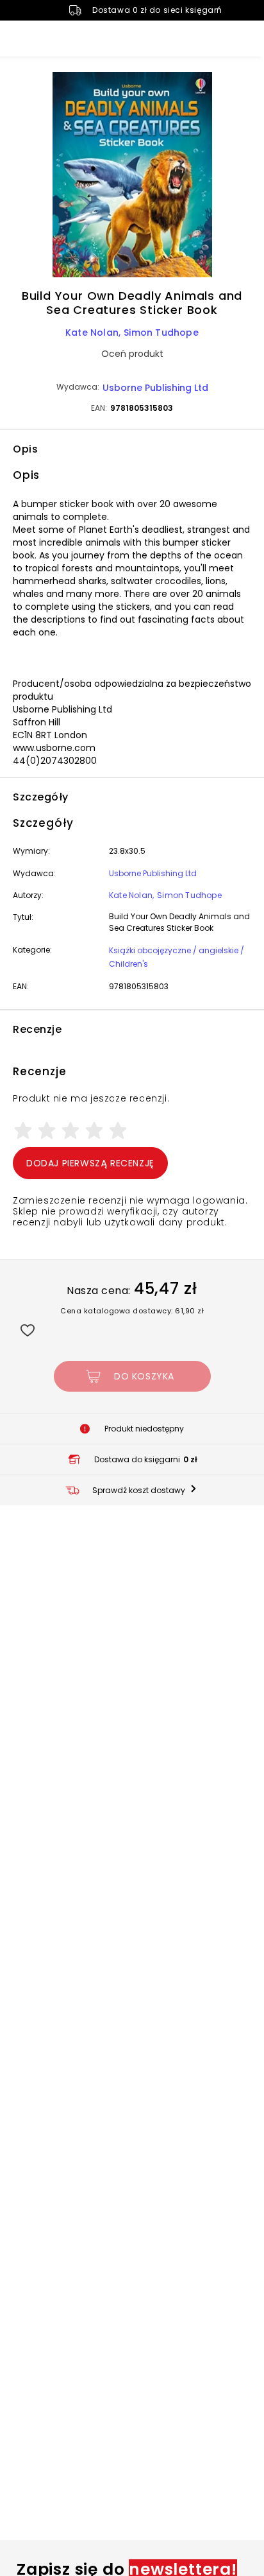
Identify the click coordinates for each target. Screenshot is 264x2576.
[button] (132, 177)
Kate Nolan (92, 333)
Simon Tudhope (161, 333)
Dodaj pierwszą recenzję (90, 1163)
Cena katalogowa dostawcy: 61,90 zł (132, 1311)
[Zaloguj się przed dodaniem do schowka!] (27, 1330)
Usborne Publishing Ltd (155, 388)
